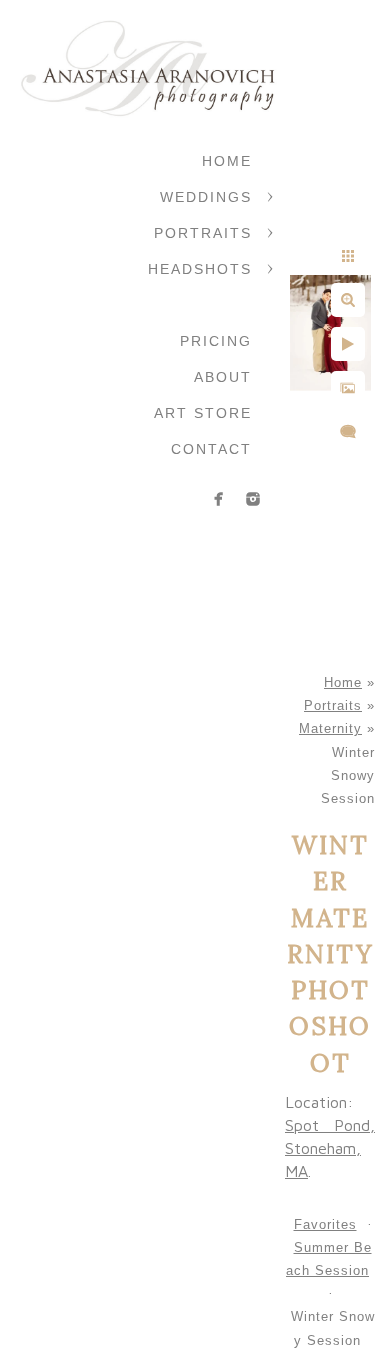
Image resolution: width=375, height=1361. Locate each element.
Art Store (203, 413)
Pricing (216, 341)
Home (227, 161)
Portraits (203, 233)
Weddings (206, 197)
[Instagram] (253, 499)
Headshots (200, 269)
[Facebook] (219, 499)
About (223, 377)
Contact (211, 449)
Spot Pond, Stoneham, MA (330, 1148)
